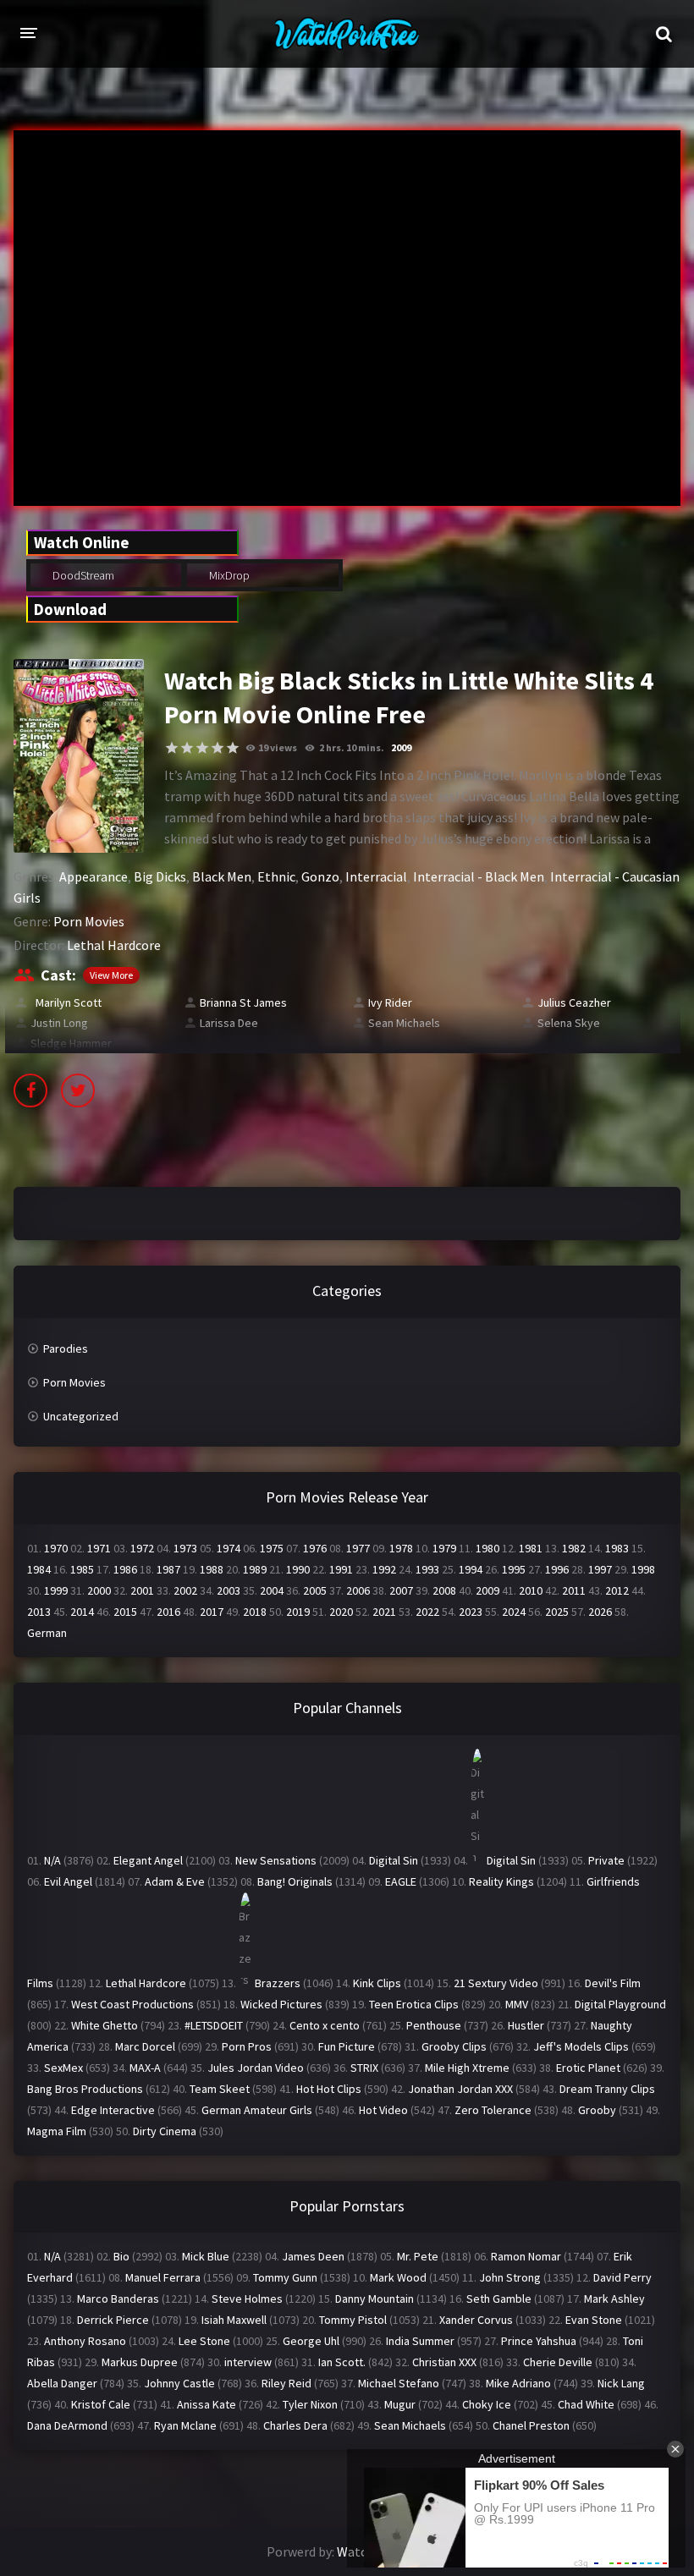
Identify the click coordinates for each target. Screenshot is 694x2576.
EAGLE (401, 1881)
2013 (39, 1612)
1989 (255, 1569)
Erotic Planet (588, 2068)
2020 (341, 1612)
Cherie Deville (558, 2362)
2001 (142, 1590)
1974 (229, 1548)
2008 (444, 1590)
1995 (514, 1569)
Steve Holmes (247, 2299)
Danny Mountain (375, 2299)
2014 (82, 1612)
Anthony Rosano (85, 2341)
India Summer (420, 2341)
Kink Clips (377, 1983)
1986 (125, 1569)
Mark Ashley (614, 2299)
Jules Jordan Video (256, 2068)
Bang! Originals (295, 1881)
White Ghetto (105, 2025)
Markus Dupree (140, 2362)
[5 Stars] (233, 748)
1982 (574, 1548)
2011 (574, 1590)
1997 (600, 1569)
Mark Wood (398, 2277)
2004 (272, 1590)
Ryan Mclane (185, 2425)
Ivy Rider (390, 1002)
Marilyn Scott (66, 1002)
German (47, 1633)
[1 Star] (172, 748)
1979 (444, 1548)
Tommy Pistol (353, 2320)
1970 (56, 1548)
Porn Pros (247, 2046)
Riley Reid (286, 2383)
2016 (168, 1612)
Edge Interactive (113, 2110)
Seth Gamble (499, 2299)
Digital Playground (620, 2004)
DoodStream (82, 575)
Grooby (597, 2110)
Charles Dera (295, 2425)
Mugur (400, 2404)
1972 (142, 1548)
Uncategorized (81, 1416)
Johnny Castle (179, 2383)
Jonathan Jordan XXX (460, 2089)
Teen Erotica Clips (414, 2004)
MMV (517, 2004)
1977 (358, 1548)
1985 (82, 1569)
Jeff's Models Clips (581, 2046)
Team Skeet (220, 2089)
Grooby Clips (454, 2046)
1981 (531, 1548)
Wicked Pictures (281, 2004)
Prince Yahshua (539, 2341)
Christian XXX (444, 2362)
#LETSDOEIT (214, 2025)
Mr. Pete (418, 2256)
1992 (384, 1569)
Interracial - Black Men (479, 876)
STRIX (364, 2068)
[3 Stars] (202, 748)
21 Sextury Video (496, 1983)
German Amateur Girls (257, 2110)
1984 (39, 1569)
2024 (514, 1612)
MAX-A (145, 2068)
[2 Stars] (187, 748)
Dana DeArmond (67, 2425)
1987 (168, 1569)
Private (606, 1860)
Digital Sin (394, 1860)
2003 (229, 1590)
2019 (298, 1612)
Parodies (66, 1348)
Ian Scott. (342, 2362)
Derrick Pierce (113, 2320)
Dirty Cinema (165, 2131)
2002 (185, 1590)
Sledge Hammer (71, 1043)
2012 (617, 1590)
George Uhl (311, 2341)
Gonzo (320, 876)
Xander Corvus (476, 2320)
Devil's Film (613, 1983)
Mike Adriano (518, 2383)
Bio (121, 2256)
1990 (298, 1569)
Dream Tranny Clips (607, 2089)
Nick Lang (621, 2383)
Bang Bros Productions (85, 2089)
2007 (401, 1590)
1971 (99, 1548)
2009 (401, 747)
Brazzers (278, 1983)
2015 (125, 1612)
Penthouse (434, 2025)
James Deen (313, 2256)
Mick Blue (206, 2256)
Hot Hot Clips (329, 2089)
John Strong (510, 2277)
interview (248, 2362)
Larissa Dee (229, 1023)
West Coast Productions (132, 2004)
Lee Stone (204, 2341)
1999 (56, 1590)
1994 (471, 1569)
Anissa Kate (207, 2404)
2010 (531, 1590)
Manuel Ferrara (163, 2277)
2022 (427, 1612)
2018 (255, 1612)
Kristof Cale (101, 2404)
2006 (358, 1590)
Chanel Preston (531, 2425)
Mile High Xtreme (467, 2068)
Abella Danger (62, 2383)
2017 (212, 1612)
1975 (272, 1548)
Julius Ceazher (574, 1002)
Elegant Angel (148, 1860)
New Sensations (276, 1860)
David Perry (622, 2277)
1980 (487, 1548)
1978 (401, 1548)
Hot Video (383, 2110)
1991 (341, 1569)
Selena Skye (569, 1023)
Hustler (526, 2025)
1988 (212, 1569)
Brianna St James (243, 1002)
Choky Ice (487, 2404)
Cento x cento (325, 2025)
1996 (557, 1569)
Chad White (586, 2404)
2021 (384, 1612)
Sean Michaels (404, 1023)
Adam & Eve (175, 1881)
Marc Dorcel (145, 2046)
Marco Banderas (118, 2299)
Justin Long (59, 1023)
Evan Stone (594, 2320)
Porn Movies (89, 921)
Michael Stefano (399, 2383)
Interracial (376, 876)
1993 (427, 1569)
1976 (315, 1548)
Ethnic (276, 876)
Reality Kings (501, 1881)
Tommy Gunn (285, 2277)
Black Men (222, 876)
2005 (315, 1590)
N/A (52, 1860)
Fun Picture (347, 2046)
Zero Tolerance (493, 2110)
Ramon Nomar (526, 2256)
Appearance (94, 876)
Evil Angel (68, 1881)
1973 (185, 1548)
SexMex (63, 2068)
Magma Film (57, 2131)
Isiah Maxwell (234, 2320)
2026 (600, 1612)
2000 (99, 1590)
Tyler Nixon (310, 2404)
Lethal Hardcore (114, 945)
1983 (617, 1548)
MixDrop (228, 575)
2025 (557, 1612)
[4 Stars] (218, 748)
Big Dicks (160, 876)
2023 (471, 1612)
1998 (643, 1569)
